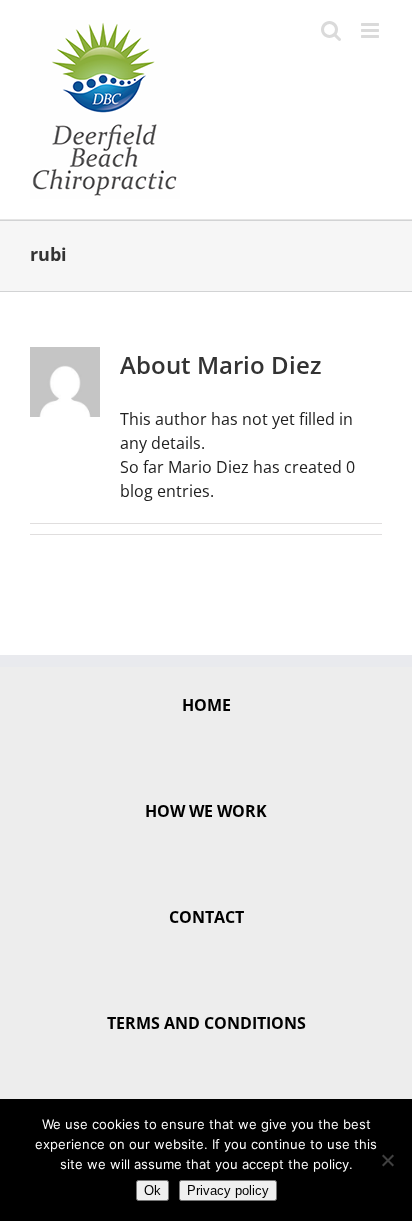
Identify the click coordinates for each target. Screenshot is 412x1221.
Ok (152, 1190)
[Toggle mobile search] (331, 30)
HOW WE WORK (206, 811)
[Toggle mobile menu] (371, 30)
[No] (387, 1160)
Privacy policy (228, 1190)
